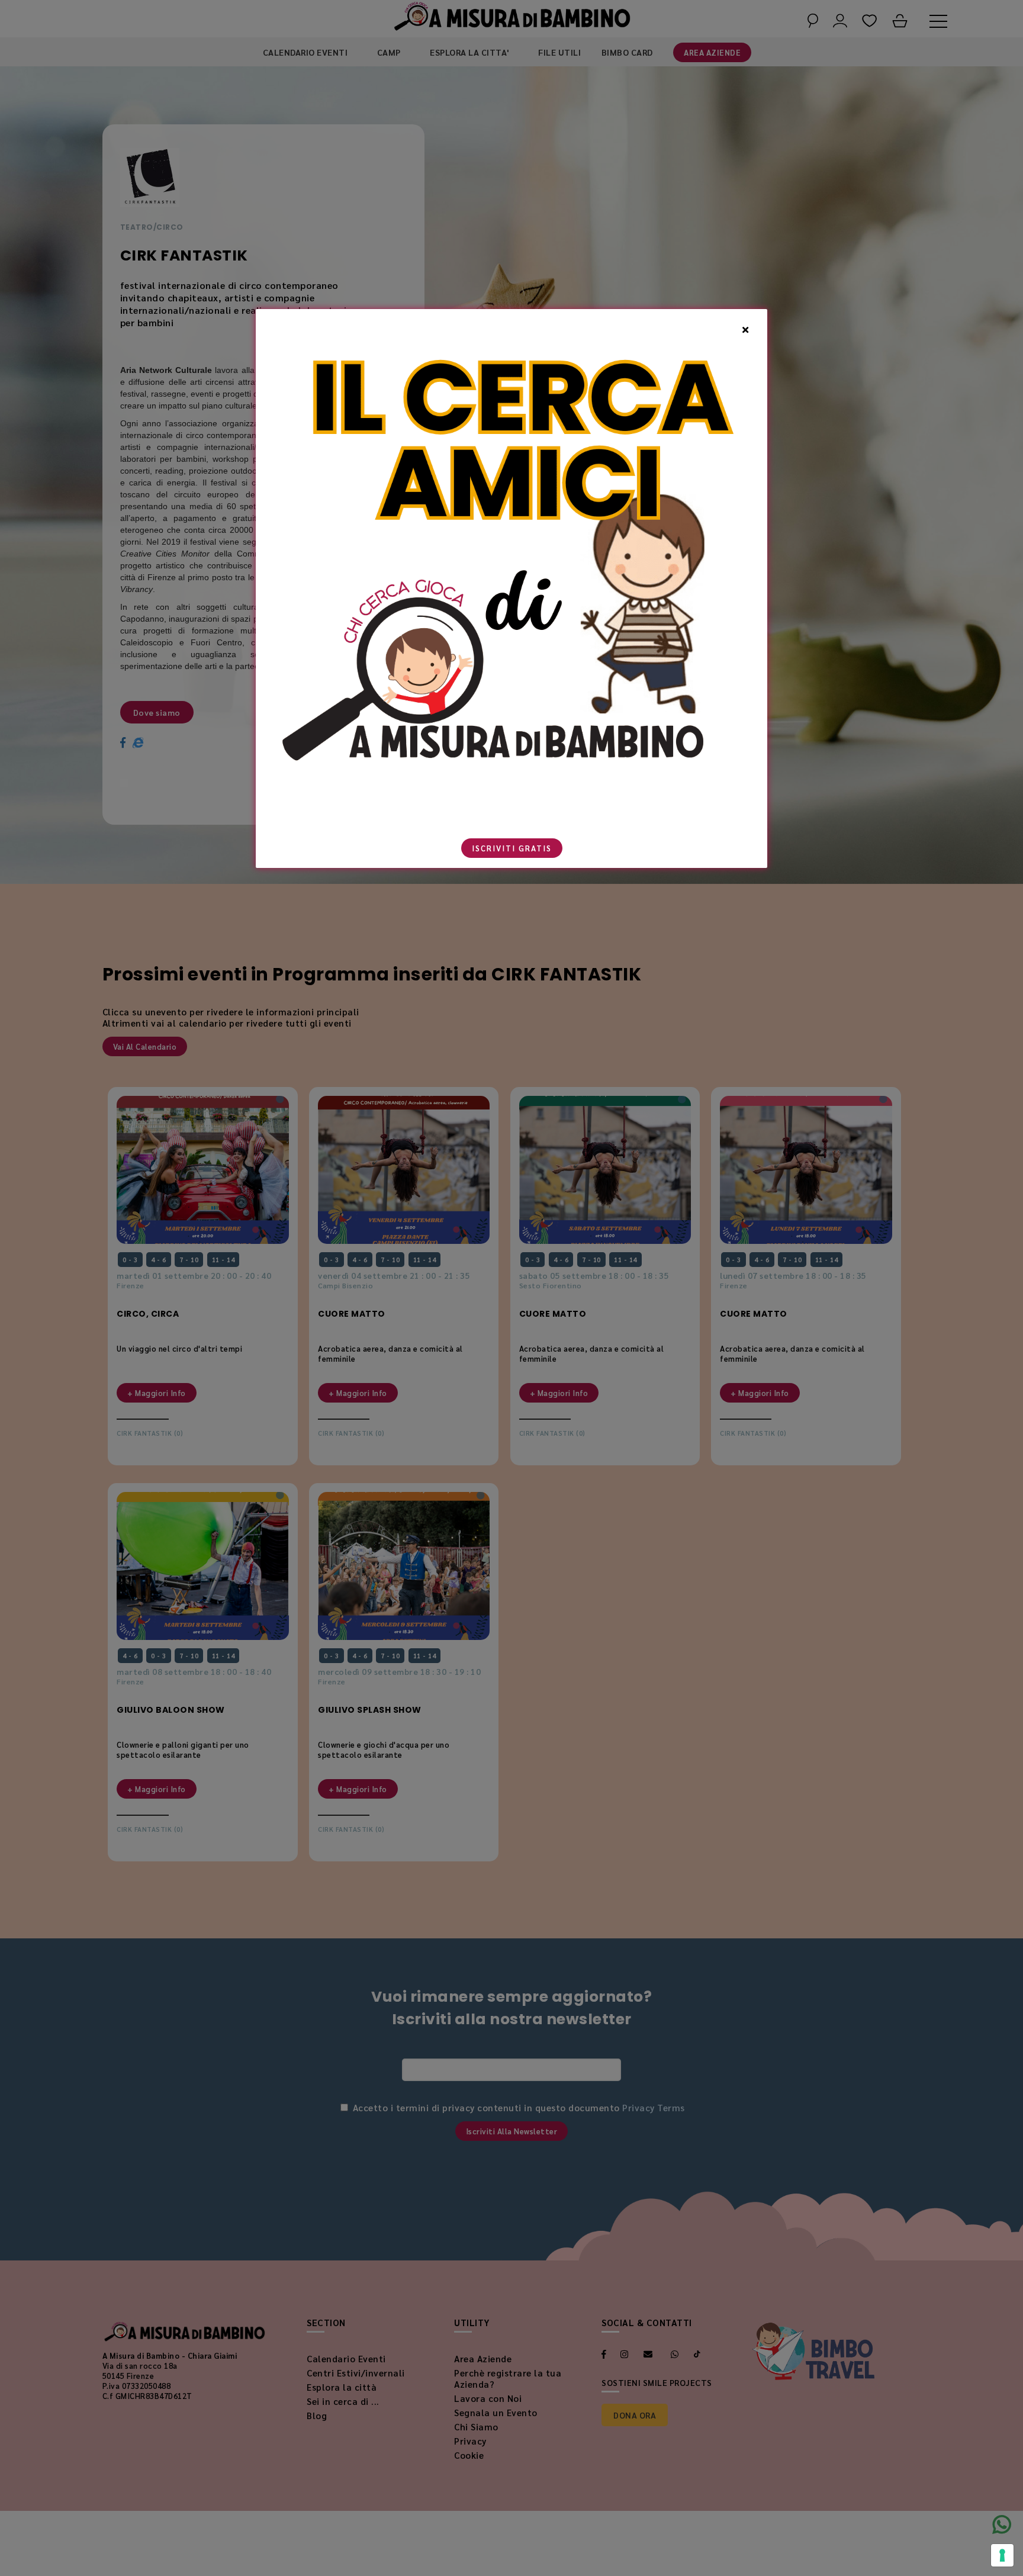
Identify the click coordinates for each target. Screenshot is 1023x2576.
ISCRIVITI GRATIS (512, 848)
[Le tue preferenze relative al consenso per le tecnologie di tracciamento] (1002, 2555)
